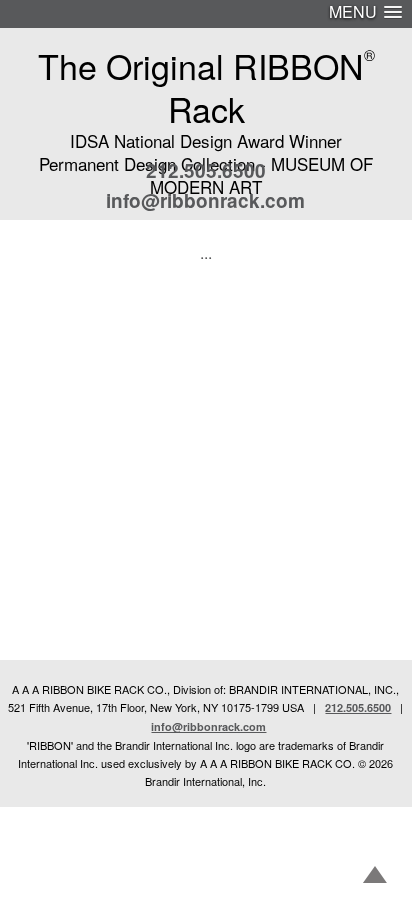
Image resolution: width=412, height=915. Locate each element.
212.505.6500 (206, 170)
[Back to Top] (375, 877)
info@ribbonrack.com (205, 200)
